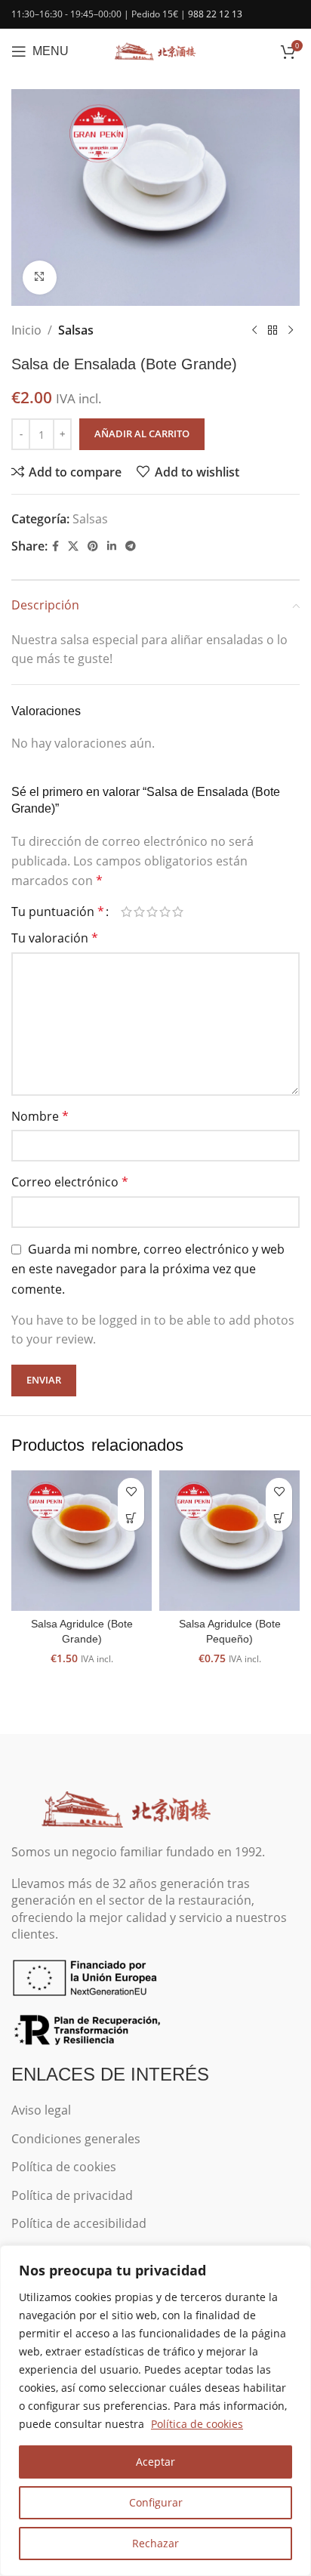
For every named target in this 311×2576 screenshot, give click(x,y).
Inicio (26, 330)
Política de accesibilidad (79, 2223)
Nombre (40, 1116)
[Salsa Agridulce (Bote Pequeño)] (229, 1541)
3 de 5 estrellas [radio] (152, 912)
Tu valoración (55, 938)
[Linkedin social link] (112, 546)
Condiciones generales (76, 2139)
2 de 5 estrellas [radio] (139, 912)
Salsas (76, 330)
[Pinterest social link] (93, 546)
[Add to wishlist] (131, 1491)
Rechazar (155, 2543)
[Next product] (291, 330)
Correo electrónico (70, 1182)
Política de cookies (197, 2424)
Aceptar (155, 2462)
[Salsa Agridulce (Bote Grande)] (82, 1541)
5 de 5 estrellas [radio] (178, 912)
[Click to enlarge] (40, 278)
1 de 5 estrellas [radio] (126, 912)
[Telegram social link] (131, 546)
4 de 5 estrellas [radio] (165, 912)
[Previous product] (254, 330)
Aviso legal (41, 2110)
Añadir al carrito (142, 433)
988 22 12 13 (215, 14)
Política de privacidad (72, 2195)
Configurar (156, 2502)
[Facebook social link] (55, 546)
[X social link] (73, 546)
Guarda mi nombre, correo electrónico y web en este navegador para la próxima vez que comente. (148, 1269)
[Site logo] (155, 50)
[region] (155, 2411)
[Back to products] (273, 330)
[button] (131, 1518)
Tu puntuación (58, 912)
